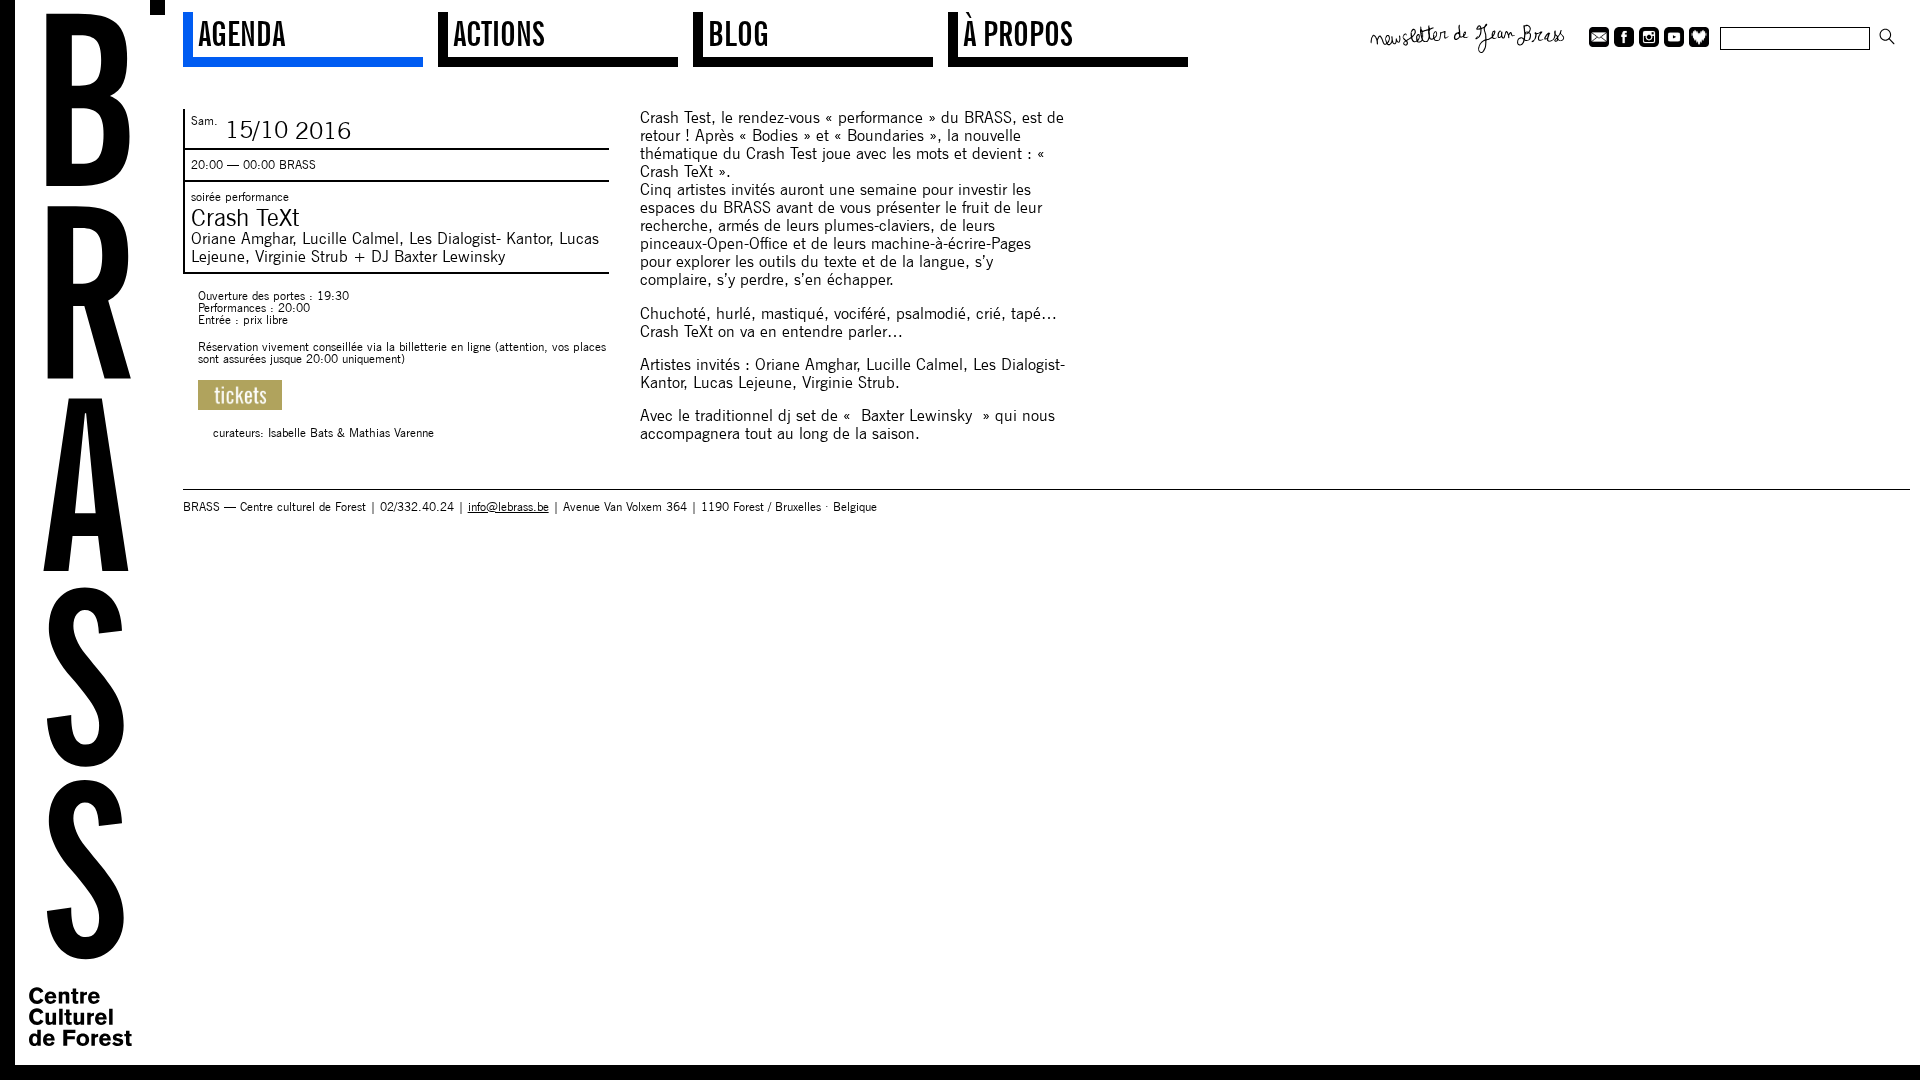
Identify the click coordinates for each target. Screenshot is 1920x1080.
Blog (738, 33)
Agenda (241, 33)
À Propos (1018, 33)
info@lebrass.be (508, 506)
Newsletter (1468, 36)
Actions (499, 33)
